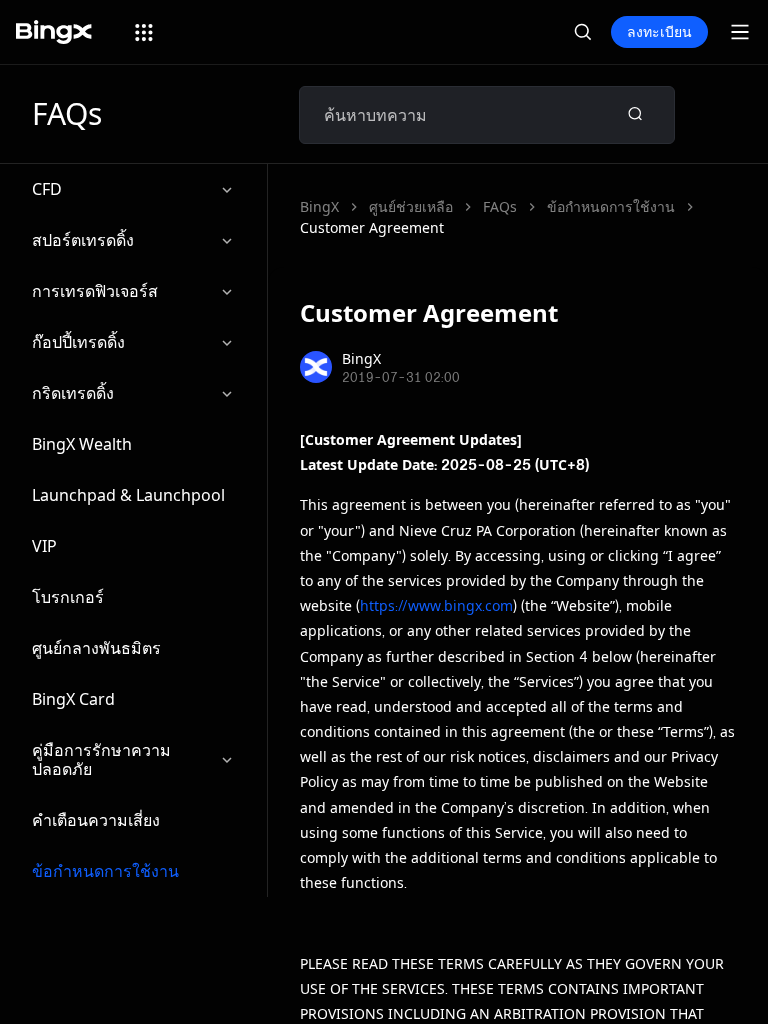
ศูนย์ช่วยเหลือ (411, 206)
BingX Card (73, 699)
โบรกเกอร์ (68, 597)
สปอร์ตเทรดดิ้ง (83, 240)
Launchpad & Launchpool (128, 495)
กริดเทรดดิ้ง (73, 393)
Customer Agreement (372, 227)
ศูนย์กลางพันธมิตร (96, 648)
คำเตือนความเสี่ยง (96, 820)
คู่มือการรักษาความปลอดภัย (101, 759)
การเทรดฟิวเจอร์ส (95, 291)
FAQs (500, 206)
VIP (44, 546)
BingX (319, 206)
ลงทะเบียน (659, 31)
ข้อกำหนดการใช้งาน (105, 871)
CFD (47, 189)
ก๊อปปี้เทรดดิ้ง (78, 342)
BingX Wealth (82, 444)
